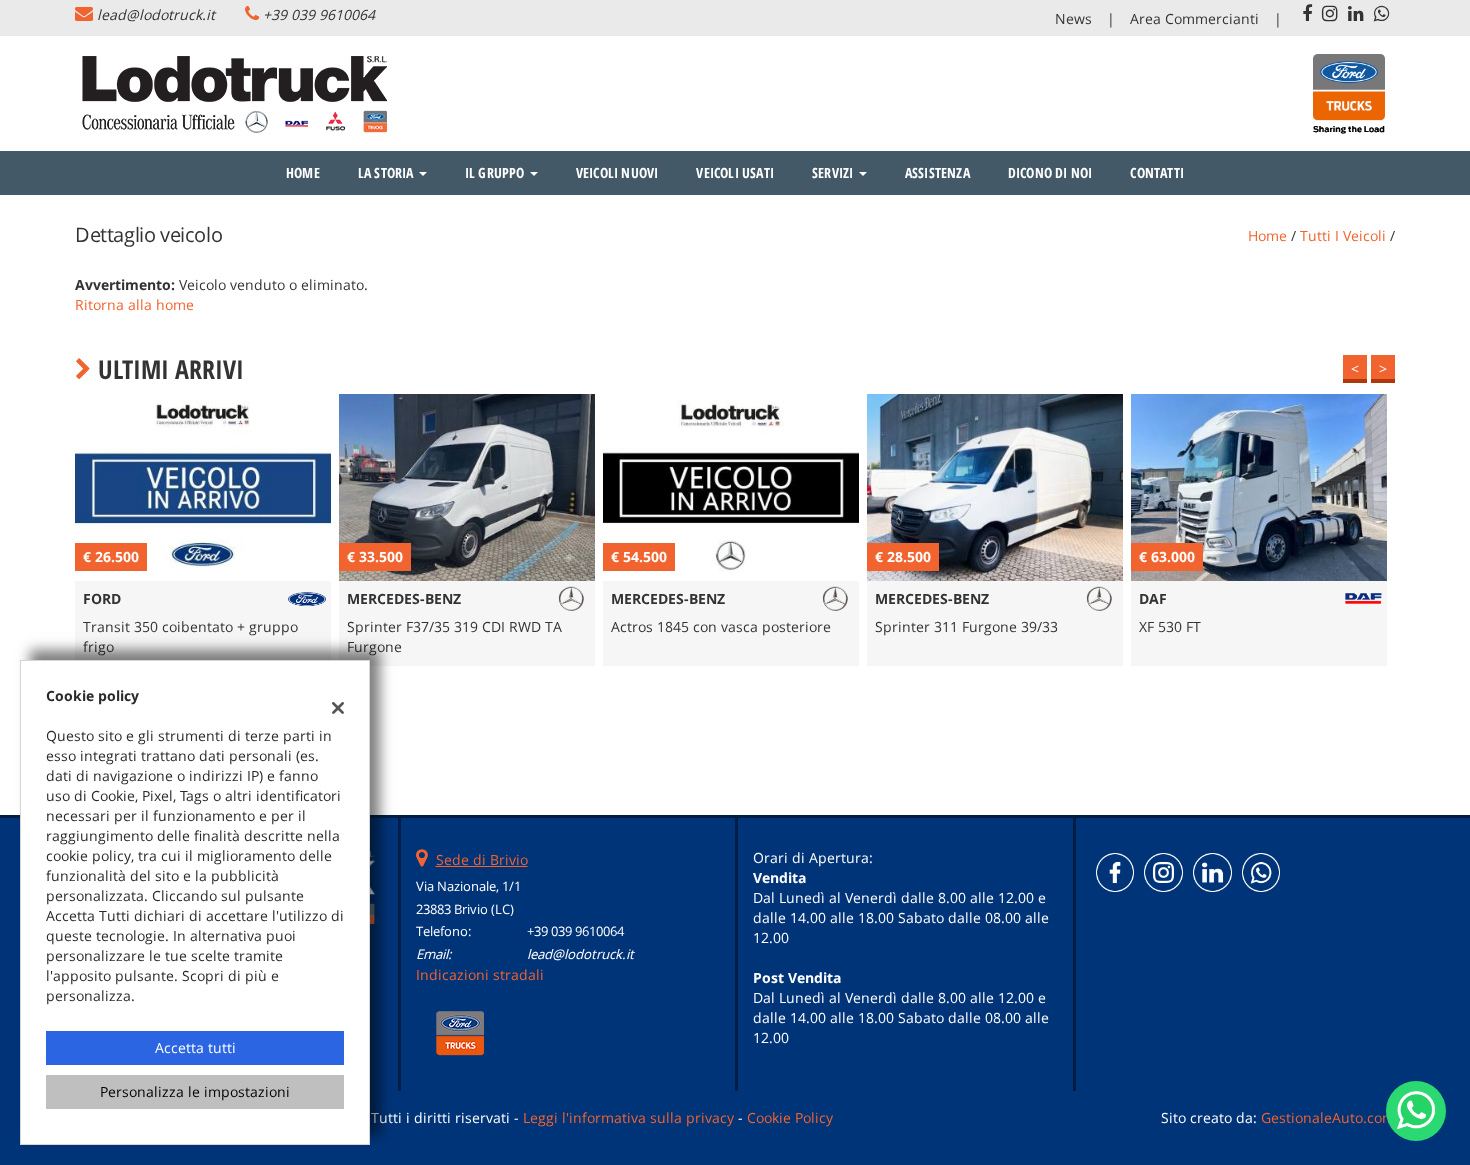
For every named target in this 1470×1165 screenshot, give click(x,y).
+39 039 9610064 (319, 14)
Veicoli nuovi (617, 172)
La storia (387, 172)
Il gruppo (496, 172)
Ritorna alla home (134, 304)
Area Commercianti (1194, 18)
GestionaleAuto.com (1328, 1117)
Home (303, 172)
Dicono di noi (1050, 172)
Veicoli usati (735, 172)
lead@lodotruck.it (156, 14)
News (1073, 18)
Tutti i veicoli (1343, 235)
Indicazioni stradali (480, 974)
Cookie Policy (790, 1117)
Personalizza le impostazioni (195, 1091)
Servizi (834, 172)
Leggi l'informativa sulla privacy (628, 1117)
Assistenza (937, 172)
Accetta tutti (195, 1047)
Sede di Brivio (482, 859)
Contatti (1157, 172)
